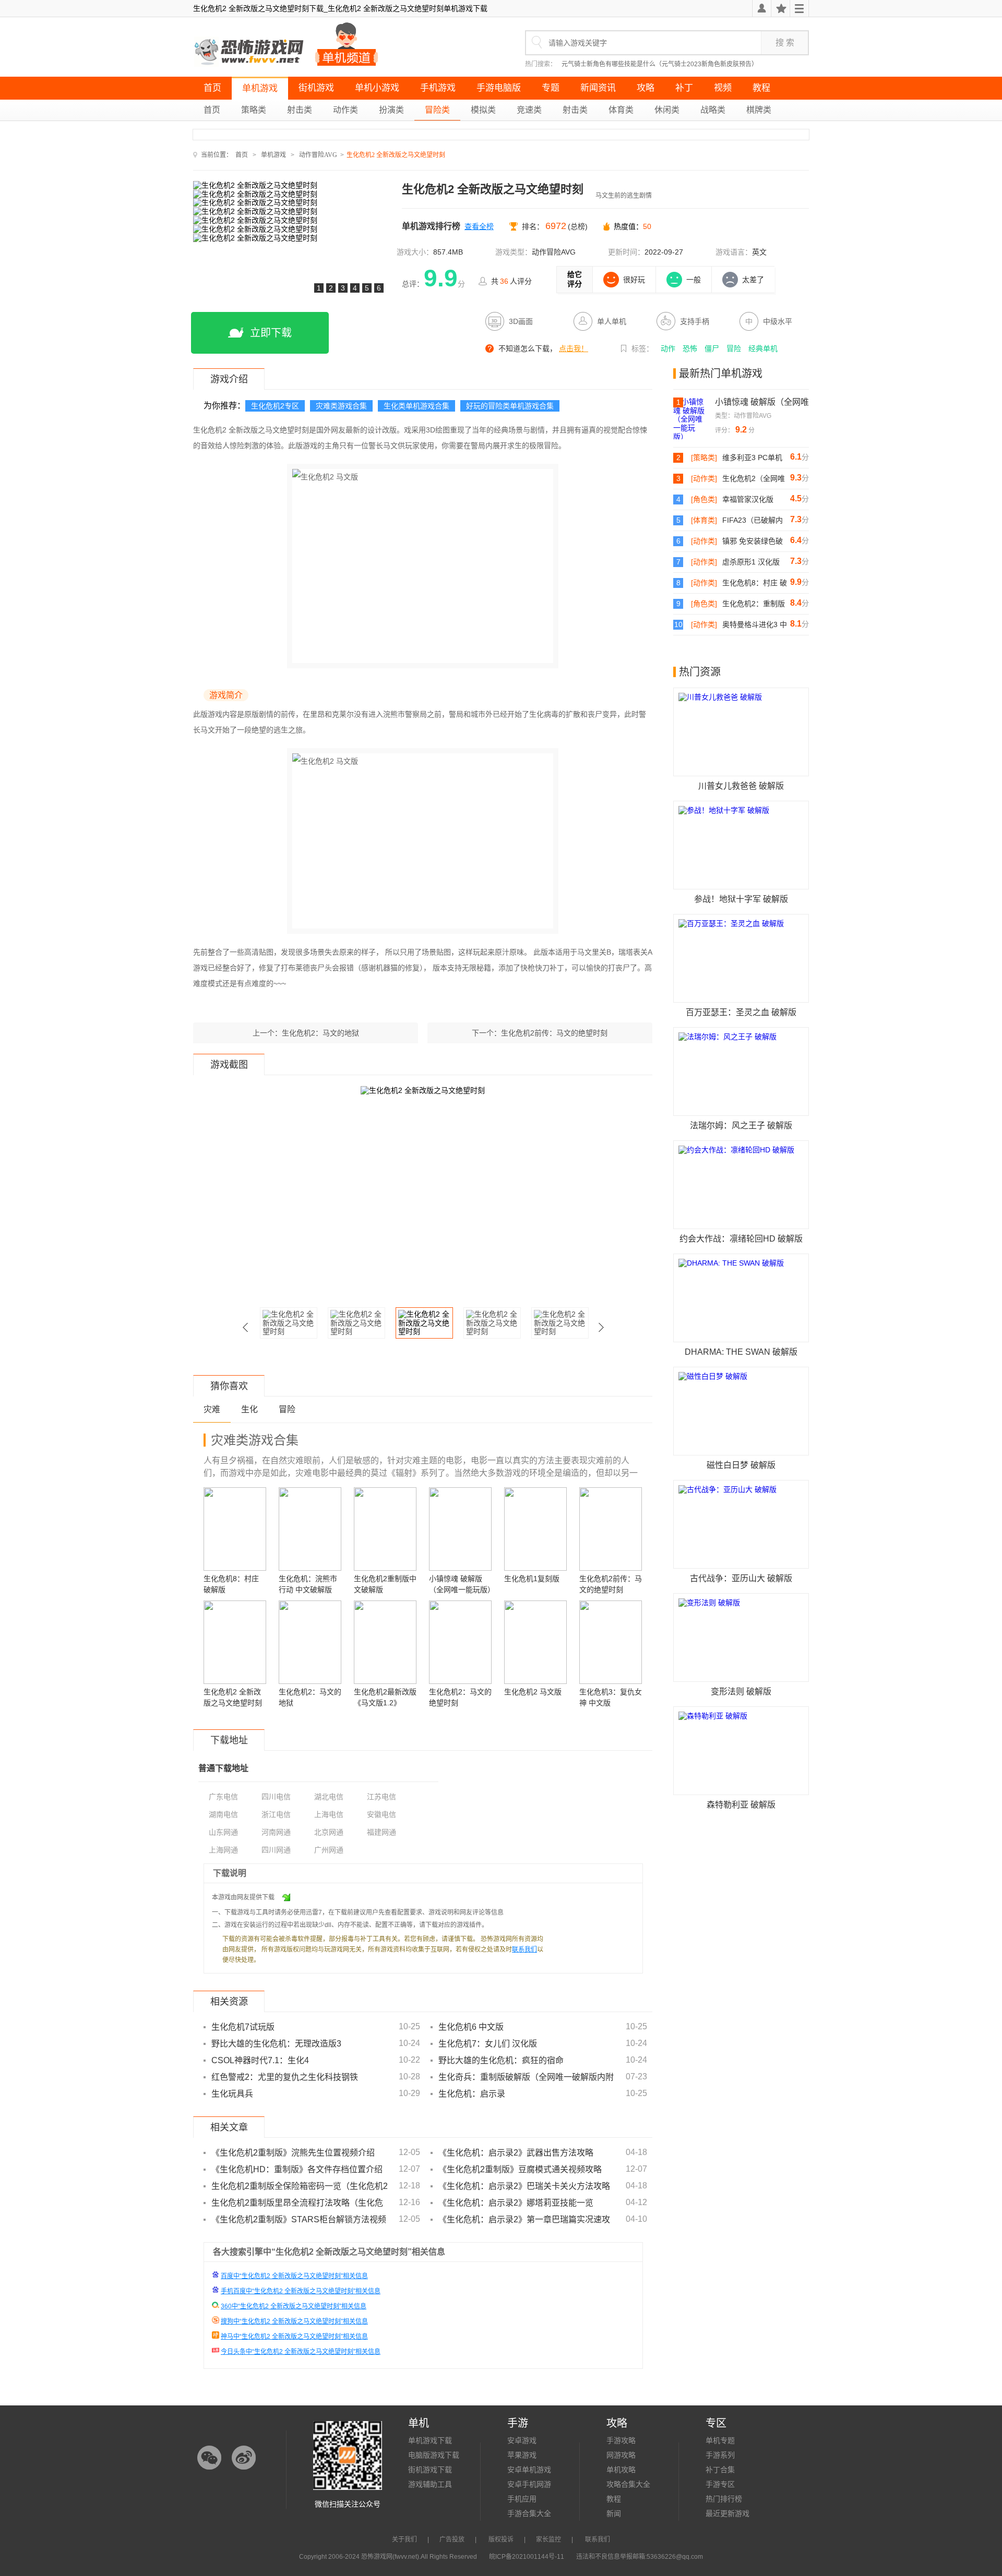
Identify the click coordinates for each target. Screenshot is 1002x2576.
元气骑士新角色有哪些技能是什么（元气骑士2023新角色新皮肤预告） (660, 64)
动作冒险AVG (318, 155)
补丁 (684, 88)
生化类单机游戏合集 (416, 406)
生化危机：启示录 (472, 2094)
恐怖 (690, 348)
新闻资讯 (598, 88)
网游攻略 (621, 2455)
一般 (694, 280)
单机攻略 (621, 2470)
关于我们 (404, 2539)
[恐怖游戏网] (250, 52)
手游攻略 (621, 2440)
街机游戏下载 (430, 2470)
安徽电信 (381, 1814)
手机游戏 (438, 88)
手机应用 (522, 2499)
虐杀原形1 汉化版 (751, 562)
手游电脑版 (499, 88)
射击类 (300, 110)
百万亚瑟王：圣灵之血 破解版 (741, 1012)
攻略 (646, 88)
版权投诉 (501, 2539)
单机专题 (720, 2440)
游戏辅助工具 (430, 2484)
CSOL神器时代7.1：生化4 (260, 2060)
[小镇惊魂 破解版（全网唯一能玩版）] (694, 418)
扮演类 (391, 110)
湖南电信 (223, 1814)
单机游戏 (260, 88)
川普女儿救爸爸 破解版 (741, 786)
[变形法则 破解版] (741, 1638)
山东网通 (223, 1832)
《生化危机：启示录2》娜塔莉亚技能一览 (516, 2203)
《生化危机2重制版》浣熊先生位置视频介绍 (293, 2153)
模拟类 (483, 110)
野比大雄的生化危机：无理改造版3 (276, 2044)
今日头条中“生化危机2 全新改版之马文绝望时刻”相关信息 (301, 2352)
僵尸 (712, 348)
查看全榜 (479, 226)
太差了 (753, 280)
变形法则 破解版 (741, 1692)
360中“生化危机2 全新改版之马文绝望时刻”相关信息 (294, 2306)
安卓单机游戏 (529, 2470)
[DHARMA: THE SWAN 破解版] (741, 1298)
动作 (668, 348)
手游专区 (720, 2484)
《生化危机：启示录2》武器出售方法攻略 (516, 2153)
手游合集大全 (529, 2513)
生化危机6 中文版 (471, 2027)
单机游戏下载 (430, 2440)
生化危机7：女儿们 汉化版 (488, 2044)
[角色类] (704, 499)
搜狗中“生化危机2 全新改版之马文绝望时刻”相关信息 (294, 2321)
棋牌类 (759, 110)
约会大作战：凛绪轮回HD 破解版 (741, 1239)
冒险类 (437, 110)
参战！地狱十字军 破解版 (741, 899)
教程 (761, 88)
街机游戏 (316, 88)
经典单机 (763, 348)
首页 (212, 88)
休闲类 (667, 110)
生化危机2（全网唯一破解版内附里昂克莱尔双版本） (754, 479)
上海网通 (223, 1850)
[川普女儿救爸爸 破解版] (741, 732)
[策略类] (704, 458)
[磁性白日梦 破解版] (741, 1411)
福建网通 (381, 1832)
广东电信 (223, 1797)
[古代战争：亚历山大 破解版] (741, 1524)
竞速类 (529, 110)
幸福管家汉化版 (748, 499)
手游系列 (720, 2455)
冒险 (734, 348)
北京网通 (329, 1832)
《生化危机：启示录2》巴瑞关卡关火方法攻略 (524, 2186)
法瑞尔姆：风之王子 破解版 (741, 1126)
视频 (723, 88)
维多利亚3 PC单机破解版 (752, 458)
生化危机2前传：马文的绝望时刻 (554, 1033)
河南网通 (276, 1832)
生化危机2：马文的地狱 (320, 1033)
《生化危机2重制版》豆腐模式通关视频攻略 (520, 2169)
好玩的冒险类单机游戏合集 (510, 406)
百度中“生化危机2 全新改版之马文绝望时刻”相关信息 (294, 2276)
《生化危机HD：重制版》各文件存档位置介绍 (297, 2169)
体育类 (621, 110)
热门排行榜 (724, 2499)
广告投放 (452, 2539)
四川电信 (276, 1797)
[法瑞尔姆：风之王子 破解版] (741, 1072)
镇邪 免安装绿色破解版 (753, 541)
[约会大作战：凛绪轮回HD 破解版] (741, 1185)
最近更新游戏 (727, 2513)
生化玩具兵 (232, 2094)
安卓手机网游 (529, 2484)
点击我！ (574, 348)
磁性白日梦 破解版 (741, 1465)
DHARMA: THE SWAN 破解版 (741, 1352)
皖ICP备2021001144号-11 (527, 2557)
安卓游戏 (522, 2440)
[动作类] (704, 478)
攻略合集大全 (628, 2484)
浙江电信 (276, 1814)
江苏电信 (381, 1797)
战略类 (713, 110)
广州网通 (329, 1850)
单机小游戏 (377, 88)
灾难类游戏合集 (341, 406)
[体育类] (704, 520)
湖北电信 (329, 1797)
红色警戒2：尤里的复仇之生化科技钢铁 (285, 2077)
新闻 (614, 2513)
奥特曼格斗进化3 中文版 (755, 625)
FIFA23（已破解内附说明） (753, 521)
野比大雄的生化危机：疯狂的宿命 (501, 2060)
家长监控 (548, 2539)
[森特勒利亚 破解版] (741, 1751)
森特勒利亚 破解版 (741, 1805)
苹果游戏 (522, 2455)
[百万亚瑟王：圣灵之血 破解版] (741, 958)
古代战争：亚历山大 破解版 (741, 1578)
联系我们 (524, 1949)
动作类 (345, 110)
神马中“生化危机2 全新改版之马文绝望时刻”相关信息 (294, 2337)
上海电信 (329, 1814)
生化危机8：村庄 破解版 (755, 583)
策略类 (254, 110)
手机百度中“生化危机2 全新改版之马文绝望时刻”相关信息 (301, 2291)
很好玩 (634, 280)
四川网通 (276, 1850)
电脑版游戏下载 (434, 2455)
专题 (551, 88)
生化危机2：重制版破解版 (754, 604)
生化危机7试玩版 (243, 2027)
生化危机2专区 (275, 406)
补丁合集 (720, 2470)
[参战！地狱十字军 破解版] (741, 845)
